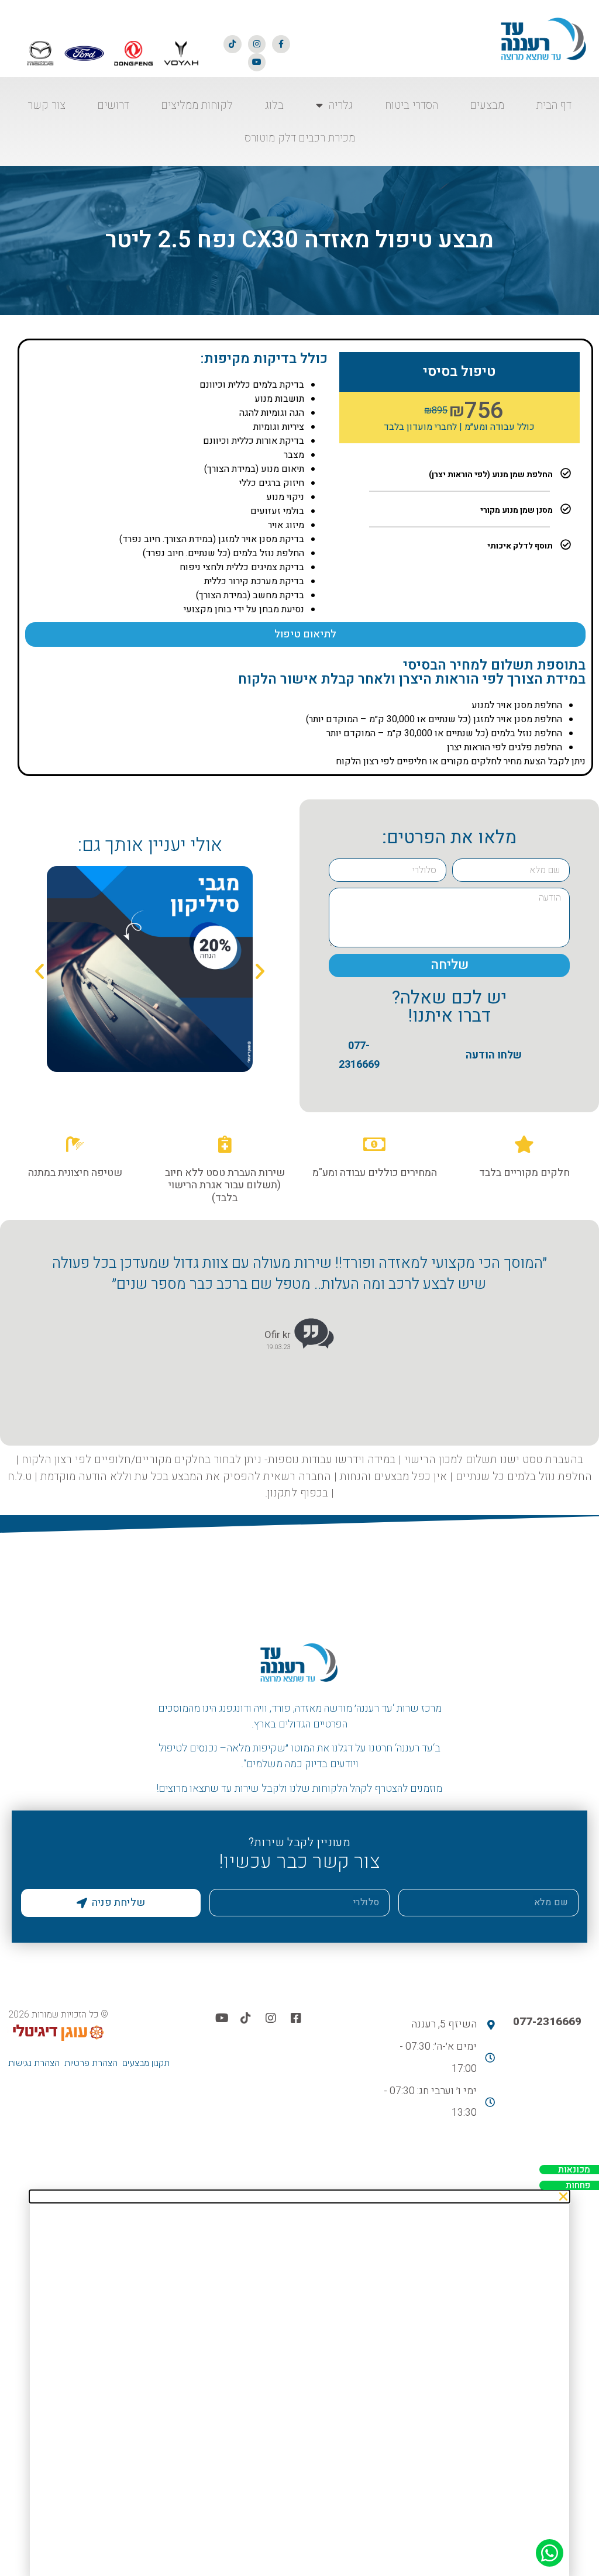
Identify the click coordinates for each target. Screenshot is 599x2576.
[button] (39, 971)
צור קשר (47, 105)
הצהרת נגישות (34, 2063)
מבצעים (487, 105)
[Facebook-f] (281, 44)
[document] (299, 2383)
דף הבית (554, 105)
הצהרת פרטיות (91, 2063)
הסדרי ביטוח (412, 105)
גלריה (341, 105)
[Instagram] (257, 44)
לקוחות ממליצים (197, 105)
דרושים (113, 105)
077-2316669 (547, 2022)
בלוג (274, 105)
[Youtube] (257, 62)
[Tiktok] (233, 44)
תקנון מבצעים (146, 2063)
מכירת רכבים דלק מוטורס (300, 138)
